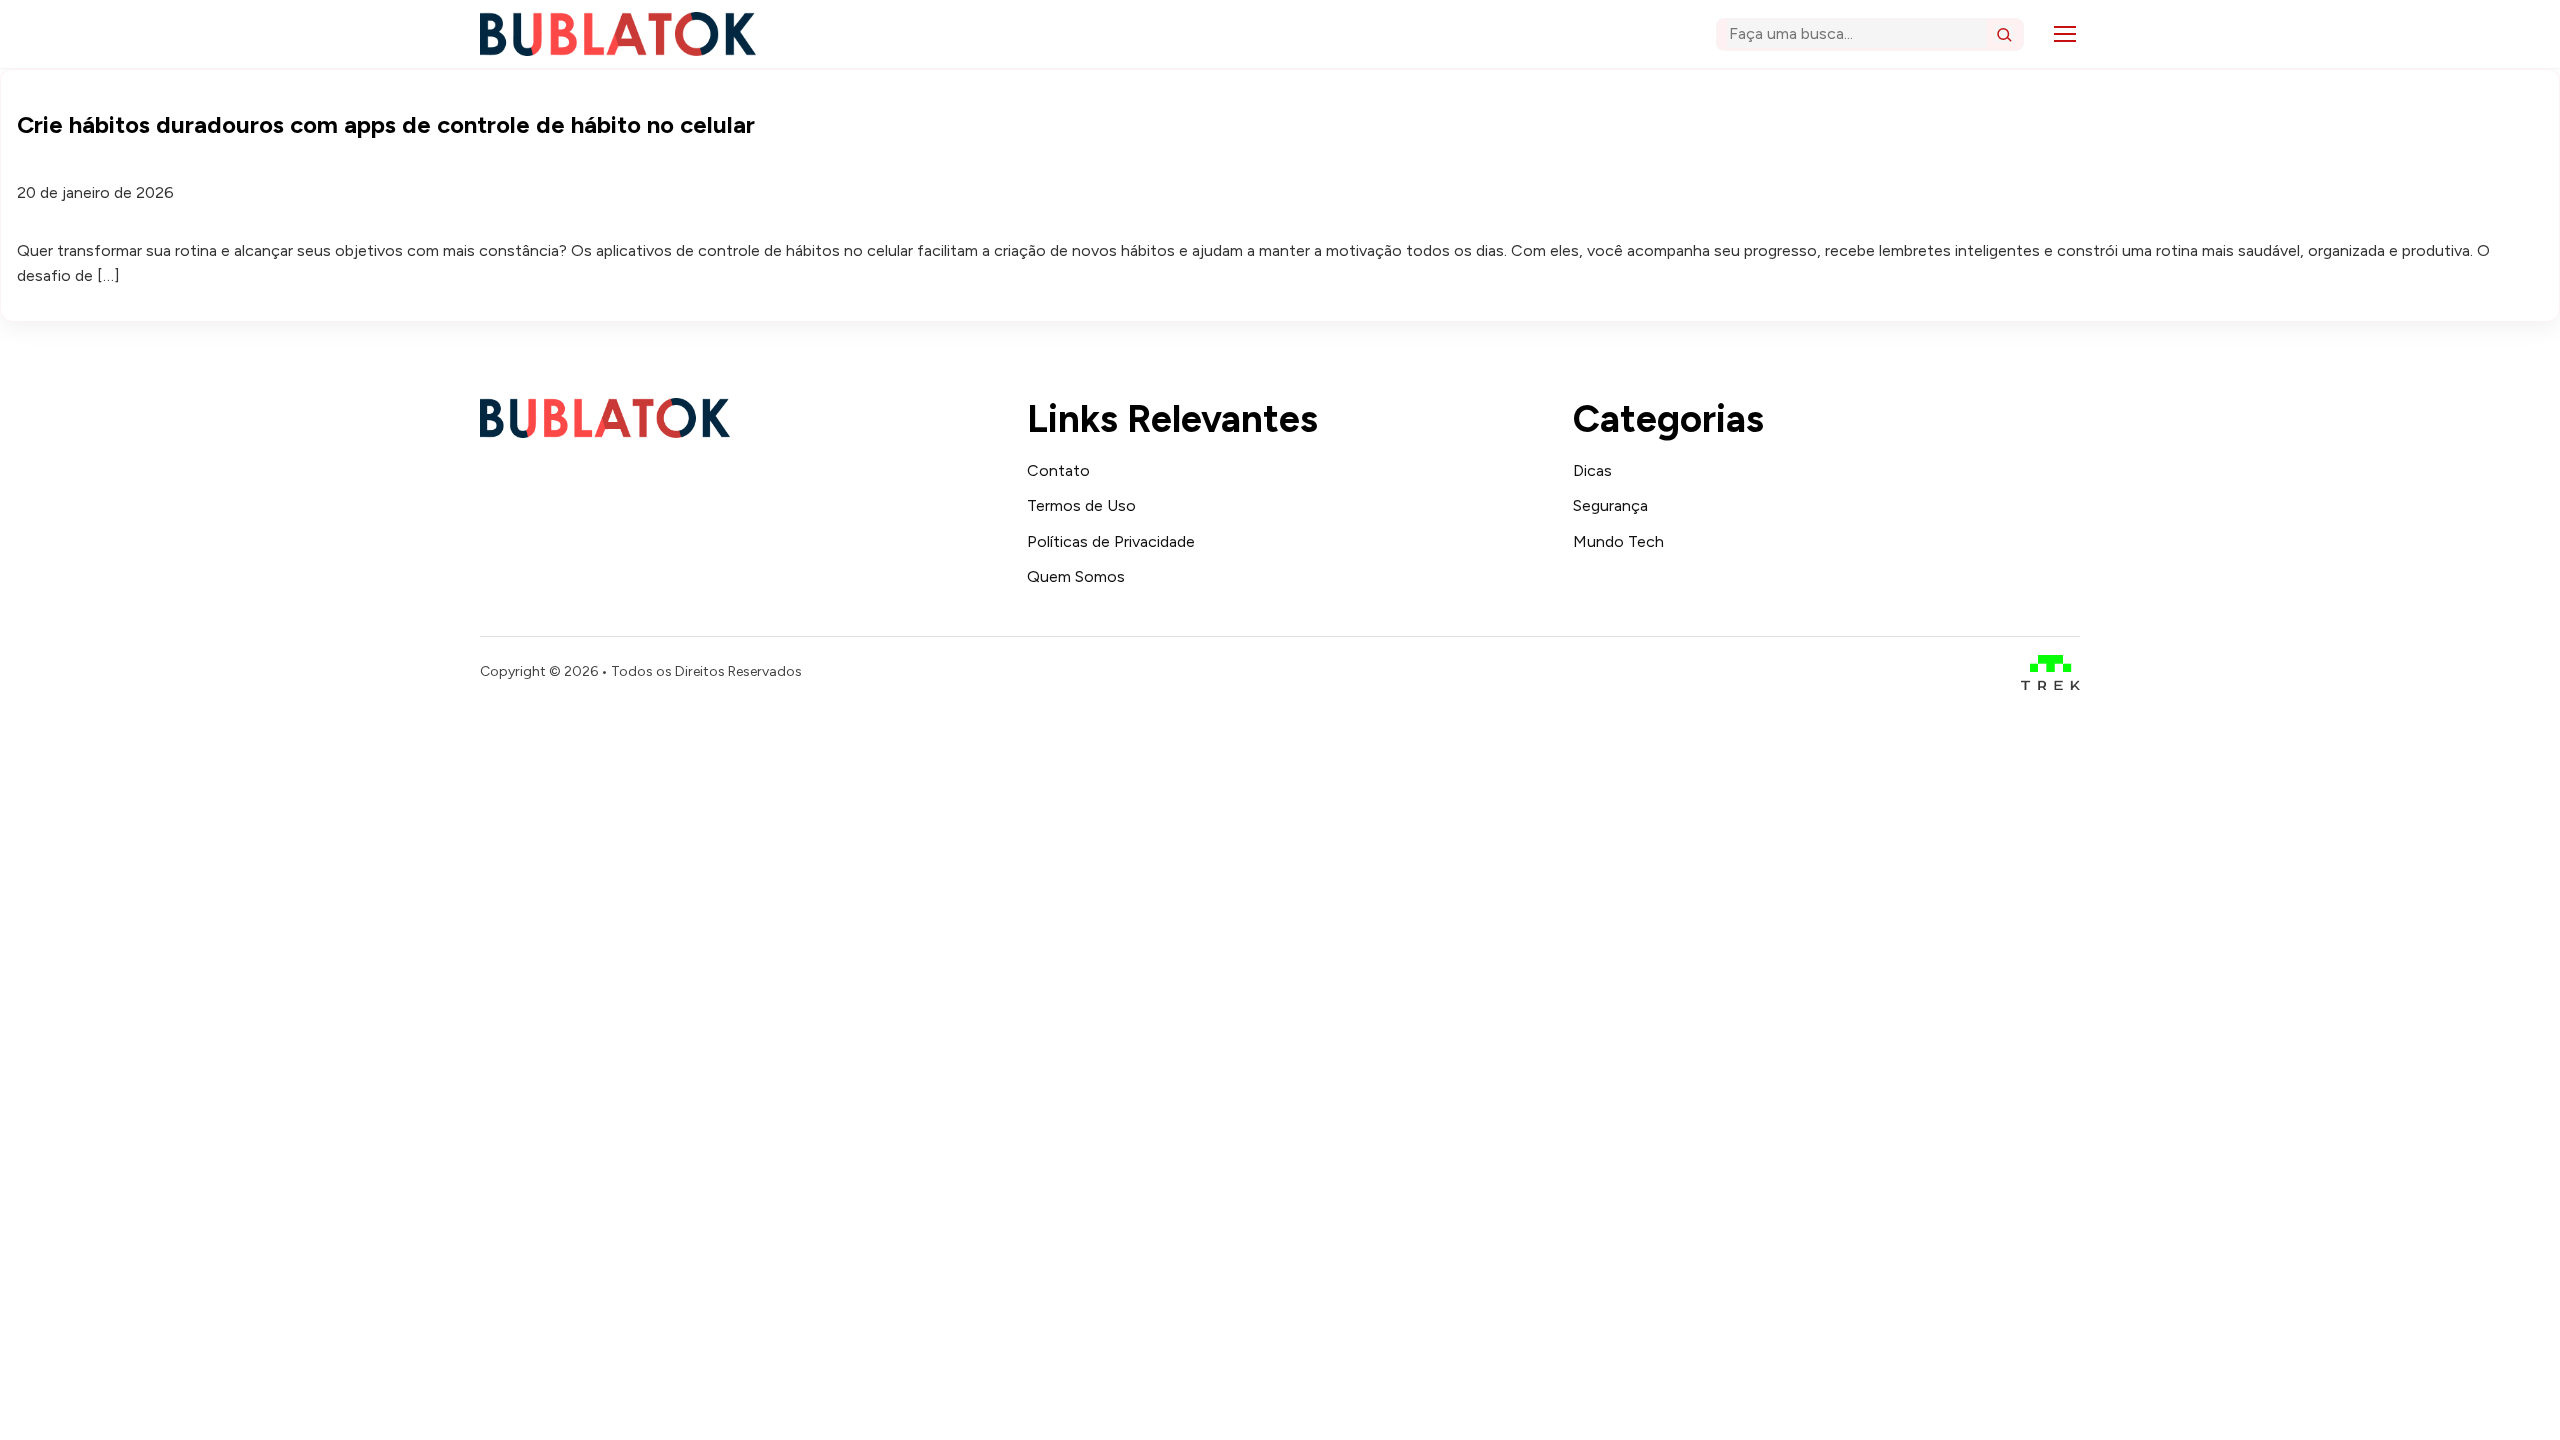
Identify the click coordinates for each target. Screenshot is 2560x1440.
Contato (1058, 470)
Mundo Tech (1618, 541)
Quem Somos (1076, 576)
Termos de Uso (1081, 505)
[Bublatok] (618, 34)
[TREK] (2050, 672)
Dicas (1592, 470)
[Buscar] (2004, 34)
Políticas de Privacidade (1111, 541)
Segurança (1610, 505)
